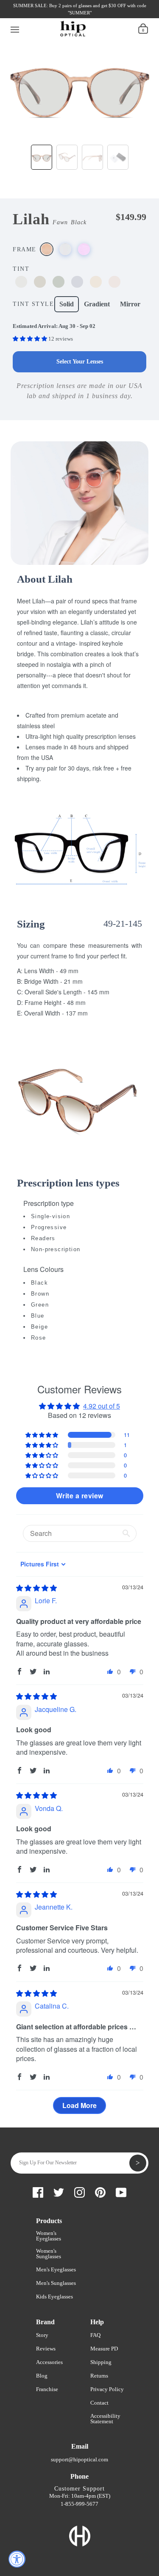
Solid (67, 304)
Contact (99, 2403)
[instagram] (54, 16)
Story (42, 2335)
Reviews (46, 2349)
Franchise (47, 2389)
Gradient (97, 304)
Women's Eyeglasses (49, 2236)
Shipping (101, 2362)
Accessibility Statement (105, 2419)
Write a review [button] (80, 1496)
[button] (31, 339)
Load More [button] (79, 2105)
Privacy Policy (107, 2389)
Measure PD (104, 2349)
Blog (42, 2376)
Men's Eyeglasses (56, 2269)
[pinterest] (68, 16)
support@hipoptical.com (79, 2459)
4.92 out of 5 (102, 1406)
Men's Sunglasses (56, 2283)
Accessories (49, 2362)
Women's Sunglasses (49, 2254)
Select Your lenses (80, 362)
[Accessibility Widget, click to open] (17, 2559)
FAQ (95, 2335)
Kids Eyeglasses (54, 2297)
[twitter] (39, 16)
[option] (79, 88)
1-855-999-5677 (79, 2504)
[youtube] (83, 16)
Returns (99, 2376)
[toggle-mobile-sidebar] (15, 28)
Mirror (130, 304)
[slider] (36, 1588)
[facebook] (25, 16)
